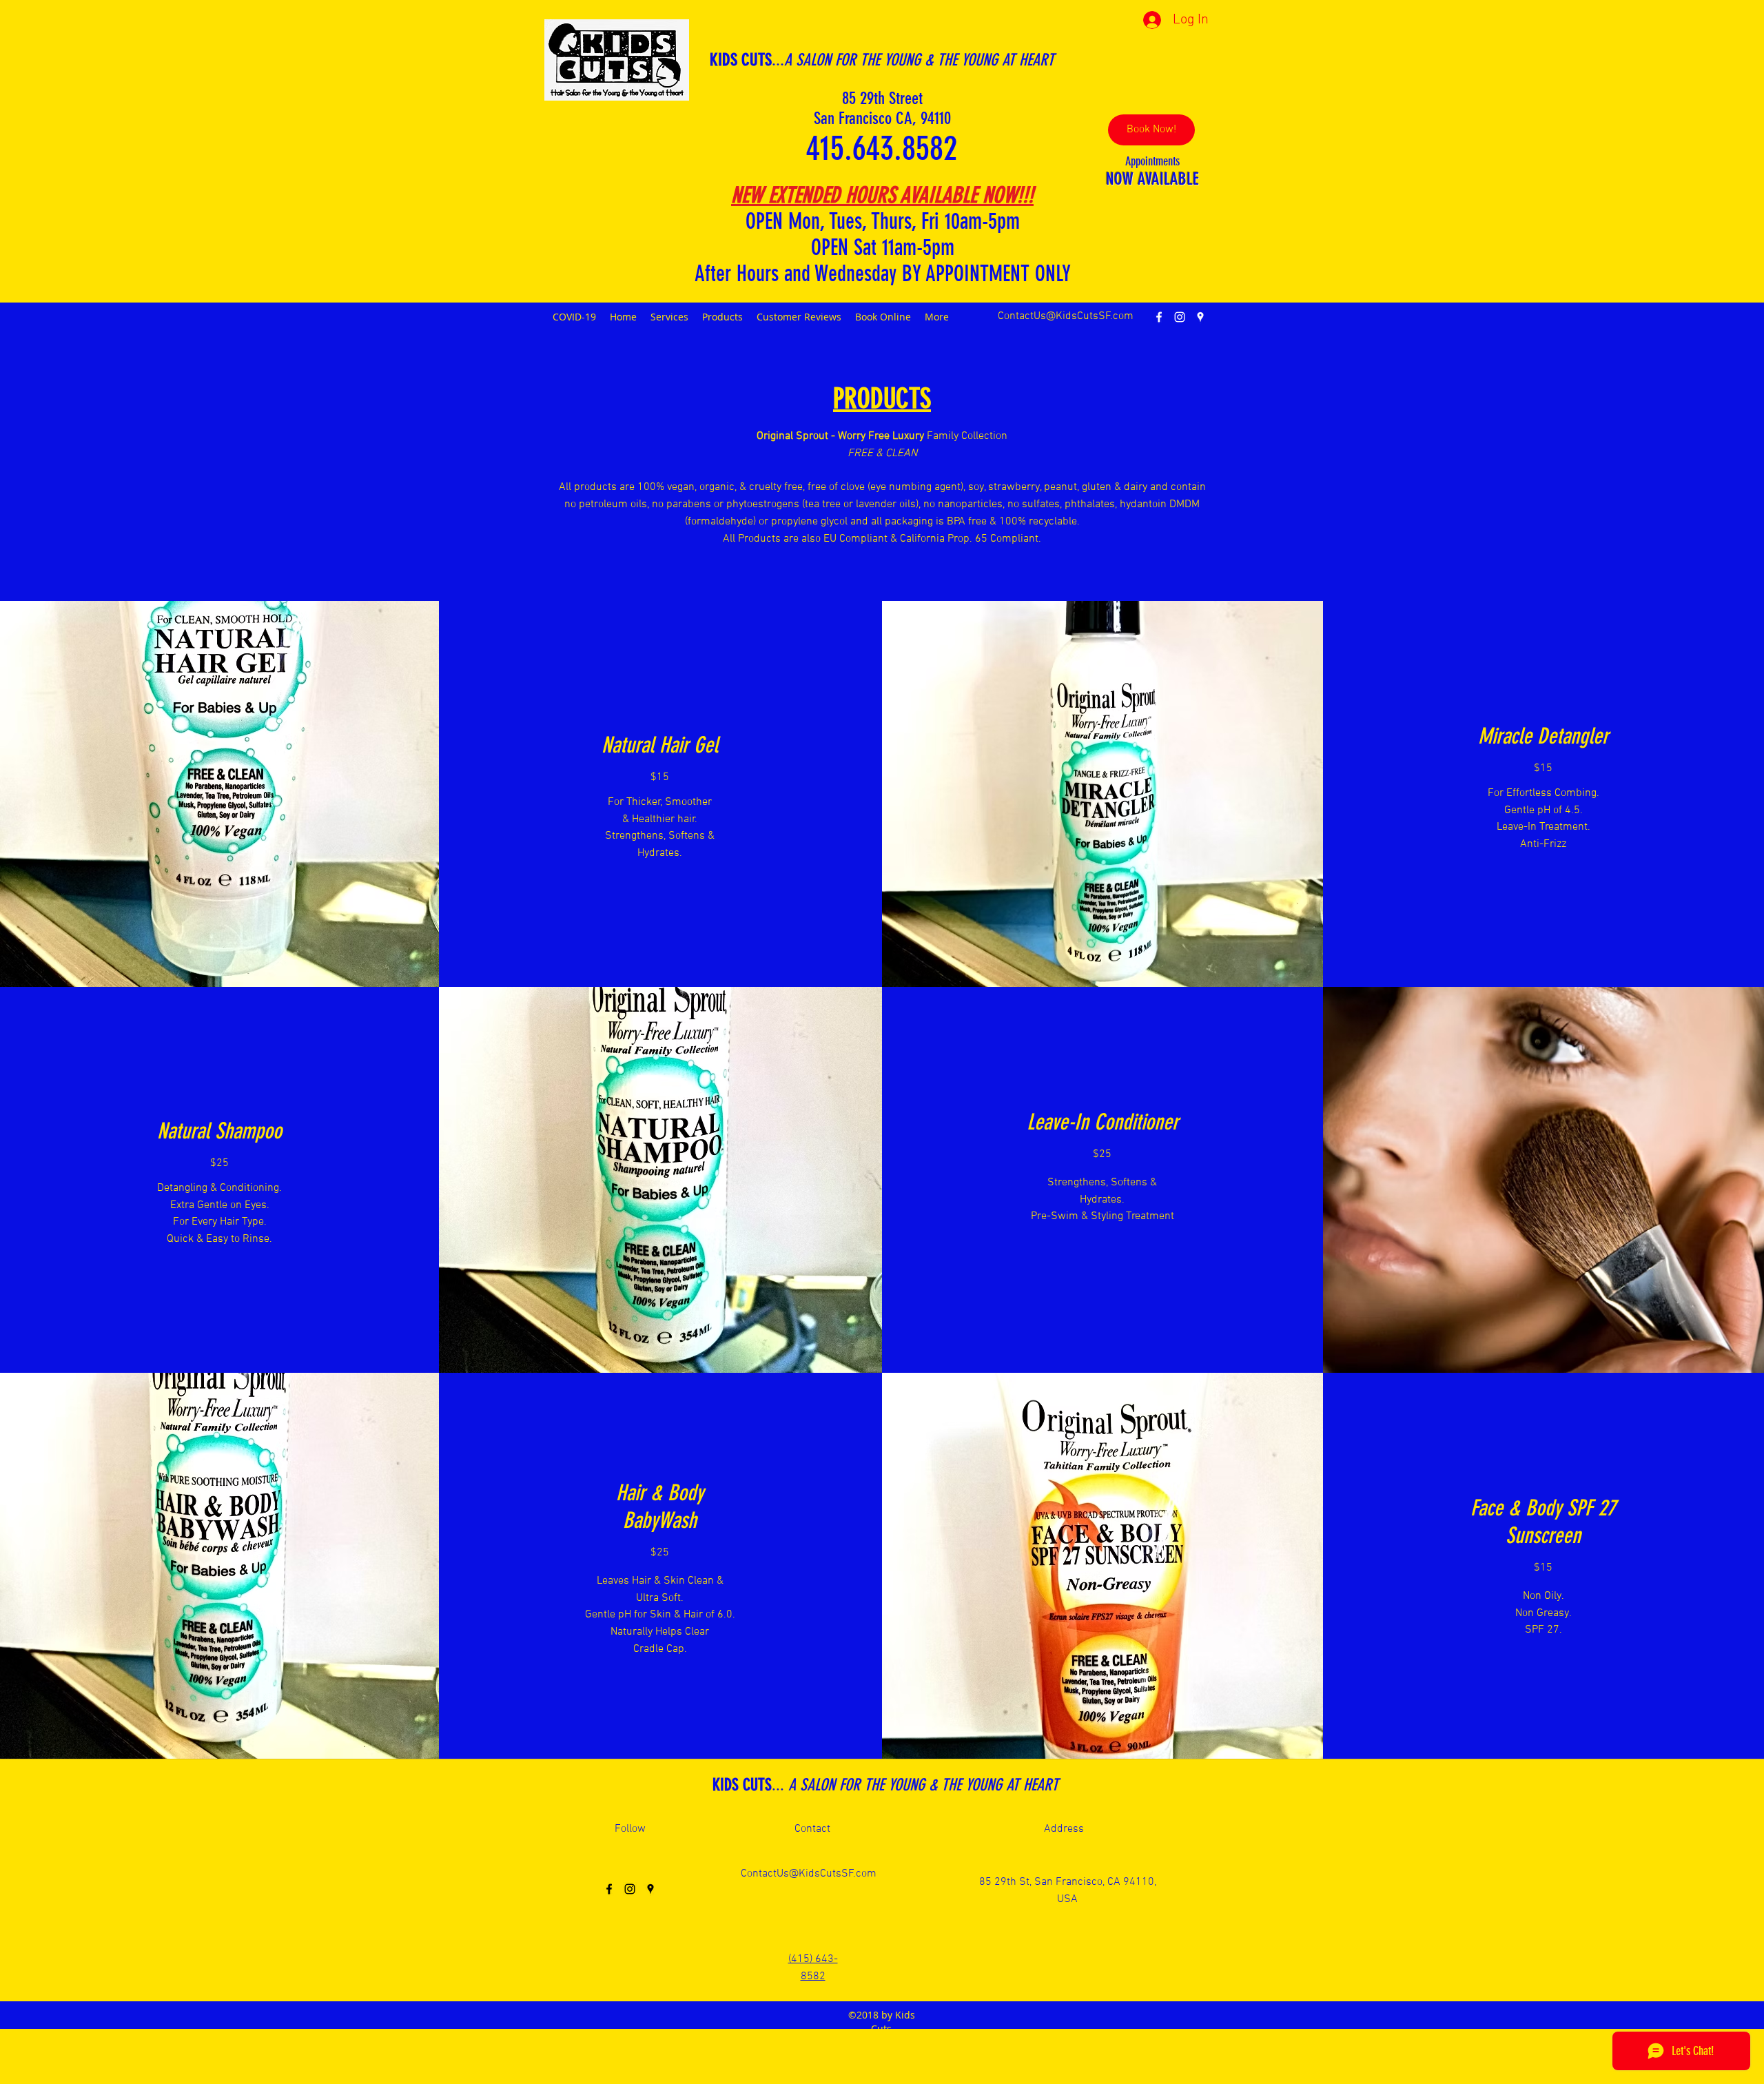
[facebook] (1159, 317)
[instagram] (1180, 317)
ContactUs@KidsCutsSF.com (1066, 316)
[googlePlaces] (1200, 317)
